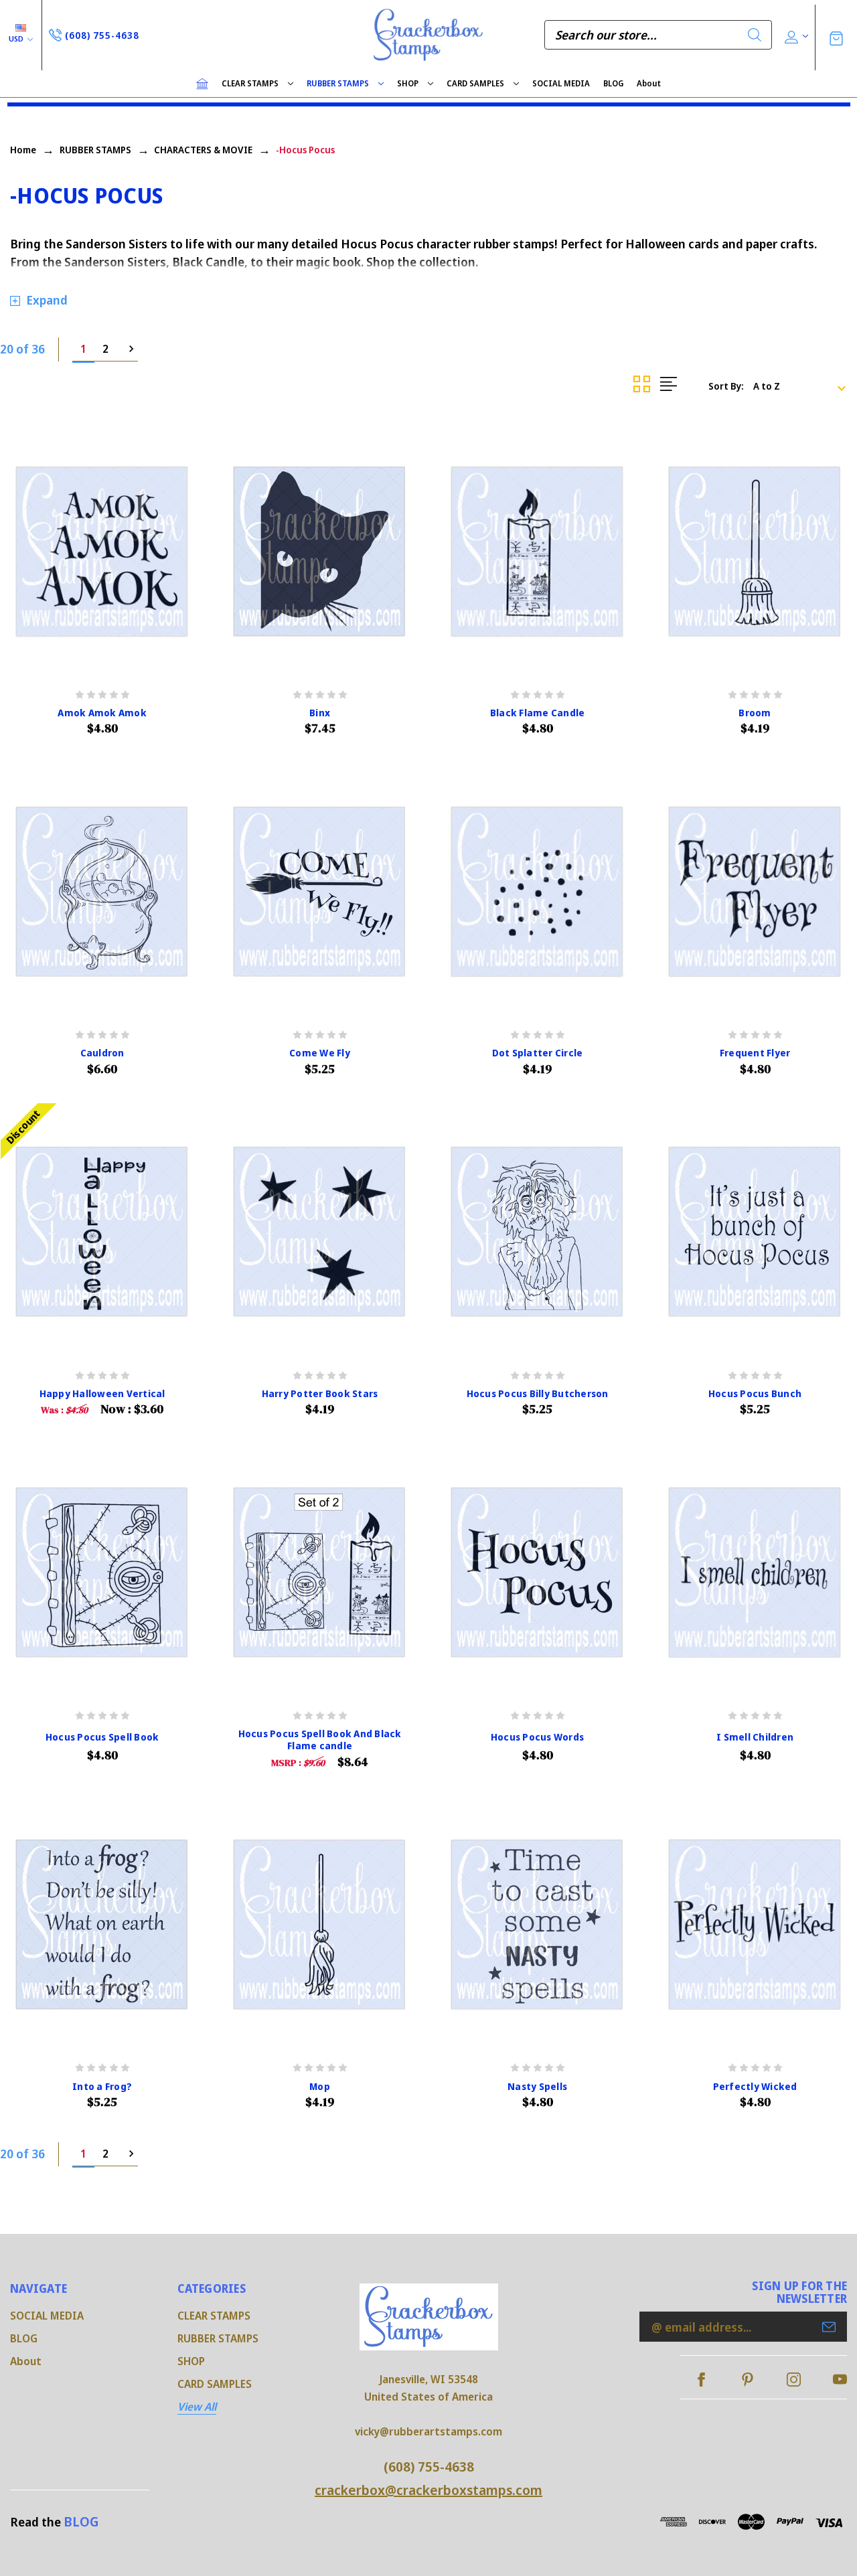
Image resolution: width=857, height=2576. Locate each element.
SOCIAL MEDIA (561, 83)
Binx (320, 713)
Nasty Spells (537, 2087)
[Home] (202, 84)
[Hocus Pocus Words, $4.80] (537, 1573)
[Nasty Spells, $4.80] (537, 1925)
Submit (829, 2327)
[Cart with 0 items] (836, 37)
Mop (320, 2087)
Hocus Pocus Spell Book (102, 1737)
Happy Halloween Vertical (102, 1394)
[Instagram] (794, 2380)
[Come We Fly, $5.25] (320, 892)
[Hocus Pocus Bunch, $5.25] (755, 1232)
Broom (755, 713)
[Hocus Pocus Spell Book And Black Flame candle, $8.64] (320, 1573)
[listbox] (804, 386)
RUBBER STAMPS (338, 83)
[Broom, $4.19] (755, 552)
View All (197, 2407)
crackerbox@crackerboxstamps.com (428, 2490)
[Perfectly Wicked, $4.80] (755, 1925)
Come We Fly (320, 1053)
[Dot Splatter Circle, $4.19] (537, 892)
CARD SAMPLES (475, 83)
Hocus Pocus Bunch (755, 1394)
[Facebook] (701, 2380)
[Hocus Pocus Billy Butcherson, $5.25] (537, 1232)
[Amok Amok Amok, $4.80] (102, 552)
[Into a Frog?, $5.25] (102, 1925)
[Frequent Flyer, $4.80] (755, 892)
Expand (47, 300)
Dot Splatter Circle (538, 1053)
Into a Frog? (102, 2087)
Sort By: (726, 386)
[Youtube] (840, 2380)
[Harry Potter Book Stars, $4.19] (320, 1232)
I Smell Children (755, 1737)
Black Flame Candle (538, 713)
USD (17, 38)
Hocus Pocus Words (537, 1737)
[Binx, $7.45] (320, 552)
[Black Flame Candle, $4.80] (537, 552)
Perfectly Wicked (755, 2087)
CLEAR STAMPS (250, 83)
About (649, 83)
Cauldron (102, 1053)
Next (127, 349)
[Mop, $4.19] (320, 1925)
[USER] (795, 35)
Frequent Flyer (755, 1053)
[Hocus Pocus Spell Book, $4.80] (102, 1573)
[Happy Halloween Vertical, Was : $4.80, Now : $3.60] (102, 1232)
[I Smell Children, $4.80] (755, 1573)
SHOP (408, 83)
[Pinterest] (748, 2380)
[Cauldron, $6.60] (102, 892)
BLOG (613, 83)
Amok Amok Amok (102, 713)
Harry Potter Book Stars (320, 1394)
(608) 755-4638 (429, 2467)
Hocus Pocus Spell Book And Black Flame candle (320, 1740)
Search (755, 35)
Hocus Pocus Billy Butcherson (538, 1394)
